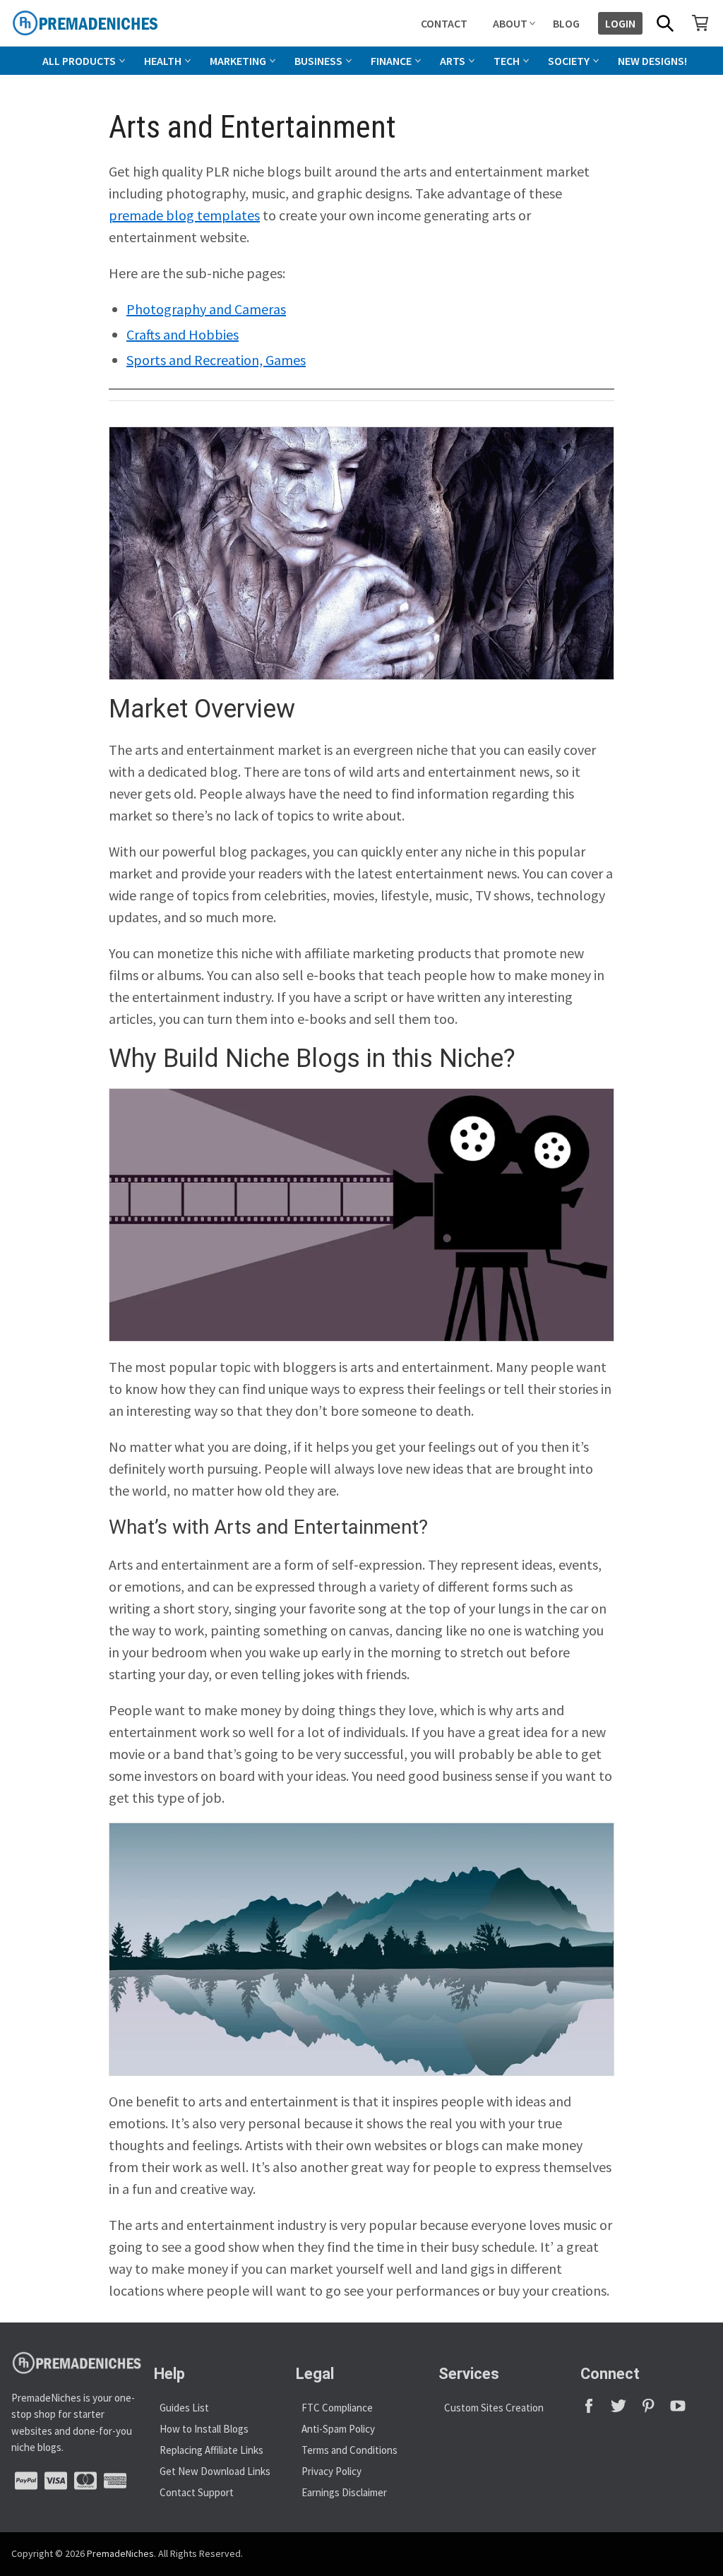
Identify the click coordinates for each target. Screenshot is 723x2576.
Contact (444, 23)
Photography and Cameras (206, 309)
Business (318, 61)
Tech (507, 61)
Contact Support (197, 2492)
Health (163, 61)
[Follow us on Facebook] (595, 2410)
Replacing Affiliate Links (211, 2450)
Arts (453, 61)
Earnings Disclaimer (344, 2492)
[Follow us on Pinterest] (655, 2410)
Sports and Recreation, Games (216, 360)
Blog (566, 23)
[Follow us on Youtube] (683, 2410)
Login (620, 23)
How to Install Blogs (204, 2429)
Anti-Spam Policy (338, 2429)
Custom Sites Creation (494, 2408)
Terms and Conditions (349, 2450)
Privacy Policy (331, 2471)
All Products (79, 61)
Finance (391, 61)
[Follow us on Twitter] (625, 2410)
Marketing (238, 61)
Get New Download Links (215, 2471)
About (510, 23)
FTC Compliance (337, 2408)
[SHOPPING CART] (700, 23)
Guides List (184, 2408)
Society (569, 61)
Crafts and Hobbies (183, 334)
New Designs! (652, 61)
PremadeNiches (120, 2553)
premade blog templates (184, 215)
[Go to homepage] (117, 23)
